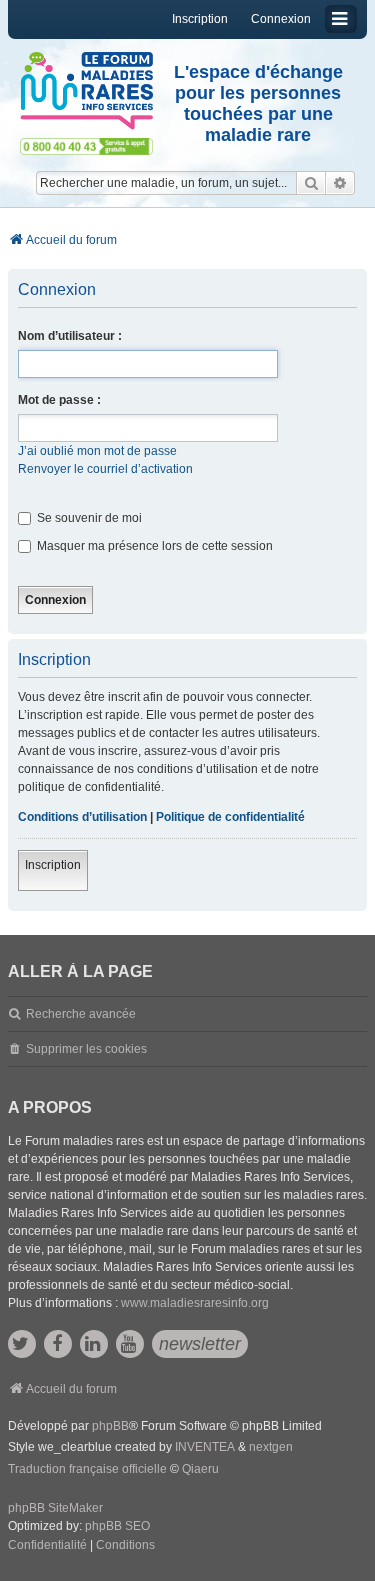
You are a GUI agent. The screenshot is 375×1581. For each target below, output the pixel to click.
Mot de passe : (59, 400)
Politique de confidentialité (230, 817)
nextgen (271, 1447)
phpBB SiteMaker (55, 1508)
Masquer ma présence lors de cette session (153, 546)
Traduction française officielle (87, 1469)
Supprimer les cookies (86, 1049)
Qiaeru (200, 1469)
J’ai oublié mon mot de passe (97, 451)
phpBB (110, 1426)
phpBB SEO (117, 1526)
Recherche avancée (81, 1014)
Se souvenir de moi (88, 518)
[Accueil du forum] (86, 91)
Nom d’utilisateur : (70, 336)
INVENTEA (205, 1447)
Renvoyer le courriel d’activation (105, 469)
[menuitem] (47, 1546)
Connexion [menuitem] (281, 19)
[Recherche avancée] (340, 183)
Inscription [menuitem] (200, 19)
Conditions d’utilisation (82, 817)
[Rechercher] (311, 183)
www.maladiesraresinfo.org (195, 1303)
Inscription (53, 865)
